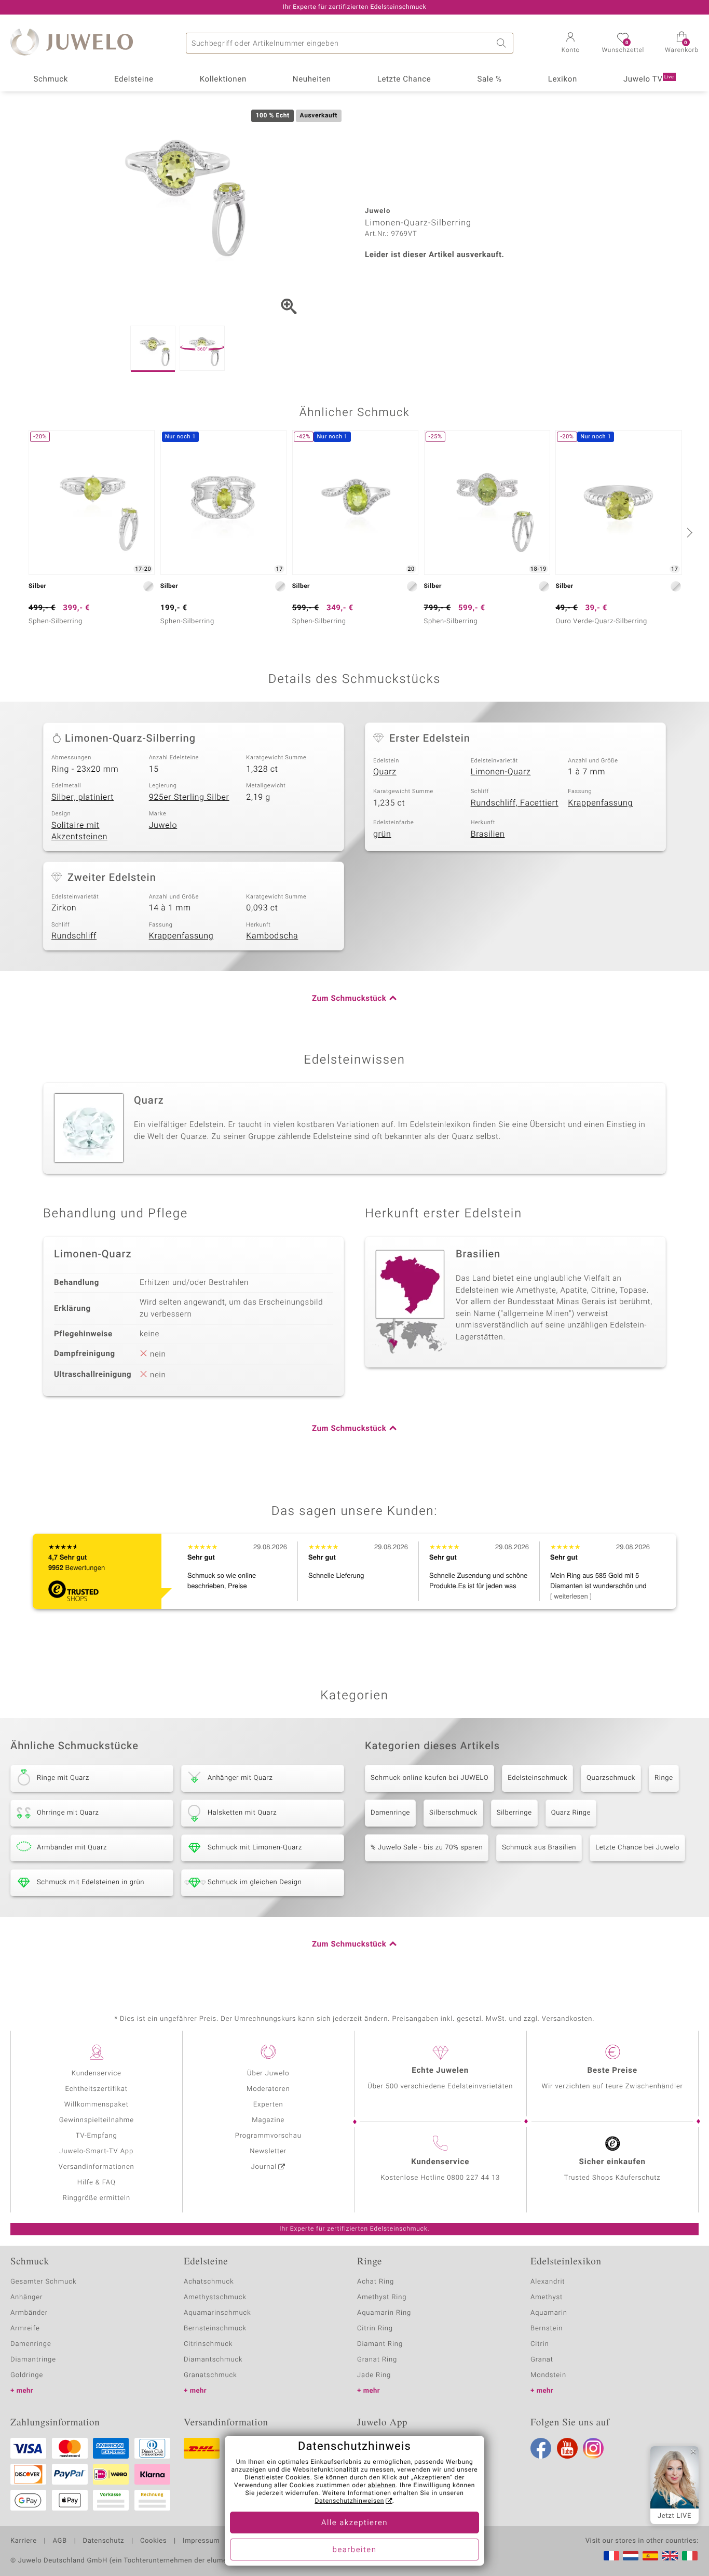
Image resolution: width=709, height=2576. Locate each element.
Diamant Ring (380, 2344)
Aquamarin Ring (384, 2313)
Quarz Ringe (571, 1813)
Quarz (385, 772)
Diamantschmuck (213, 2360)
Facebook (541, 2448)
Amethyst (547, 2297)
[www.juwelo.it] (690, 2556)
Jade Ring (374, 2375)
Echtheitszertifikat (97, 2089)
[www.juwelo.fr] (611, 2556)
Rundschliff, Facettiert (515, 803)
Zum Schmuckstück (349, 999)
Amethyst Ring (382, 2297)
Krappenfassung (600, 803)
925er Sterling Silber (189, 797)
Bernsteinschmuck (215, 2329)
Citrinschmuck (208, 2344)
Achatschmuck (209, 2282)
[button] (570, 44)
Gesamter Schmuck (43, 2282)
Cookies (153, 2541)
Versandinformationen (97, 2167)
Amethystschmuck (215, 2297)
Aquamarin (549, 2313)
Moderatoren (268, 2089)
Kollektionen (223, 79)
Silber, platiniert (83, 797)
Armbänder (29, 2313)
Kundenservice (97, 2074)
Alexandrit (548, 2282)
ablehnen (382, 2486)
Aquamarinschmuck (217, 2313)
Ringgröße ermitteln (97, 2198)
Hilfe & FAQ (97, 2183)
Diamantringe (33, 2360)
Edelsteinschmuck (537, 1778)
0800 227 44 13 (473, 2178)
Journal (264, 2167)
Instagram (593, 2448)
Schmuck (50, 79)
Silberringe (514, 1813)
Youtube (567, 2448)
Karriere (24, 2541)
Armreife (25, 2329)
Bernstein (547, 2329)
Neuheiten (312, 79)
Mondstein (548, 2375)
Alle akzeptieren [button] (354, 2523)
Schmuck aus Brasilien (539, 1848)
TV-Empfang (97, 2136)
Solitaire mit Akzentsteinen (79, 831)
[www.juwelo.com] (670, 2556)
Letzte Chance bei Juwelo (637, 1848)
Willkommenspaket (97, 2105)
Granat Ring (377, 2360)
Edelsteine (134, 79)
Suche (503, 43)
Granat (542, 2360)
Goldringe (27, 2375)
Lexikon (563, 79)
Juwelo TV (649, 79)
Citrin (540, 2344)
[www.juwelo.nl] (631, 2556)
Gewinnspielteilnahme (97, 2120)
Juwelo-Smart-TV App (96, 2151)
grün (382, 834)
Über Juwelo (268, 2074)
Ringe (664, 1778)
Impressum (201, 2541)
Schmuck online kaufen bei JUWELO (430, 1778)
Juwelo (163, 825)
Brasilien (488, 834)
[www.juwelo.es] (650, 2556)
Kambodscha (272, 936)
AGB (59, 2541)
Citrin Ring (375, 2329)
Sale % (489, 79)
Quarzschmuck (611, 1778)
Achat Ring (376, 2282)
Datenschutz (104, 2541)
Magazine (268, 2120)
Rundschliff (74, 936)
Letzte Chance (404, 79)
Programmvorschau (268, 2136)
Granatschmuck (210, 2375)
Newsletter (268, 2151)
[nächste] (688, 532)
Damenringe (390, 1813)
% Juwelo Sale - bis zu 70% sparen (427, 1848)
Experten (268, 2105)
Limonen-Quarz (501, 772)
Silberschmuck (453, 1813)
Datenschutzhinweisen (349, 2501)
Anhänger (26, 2297)
